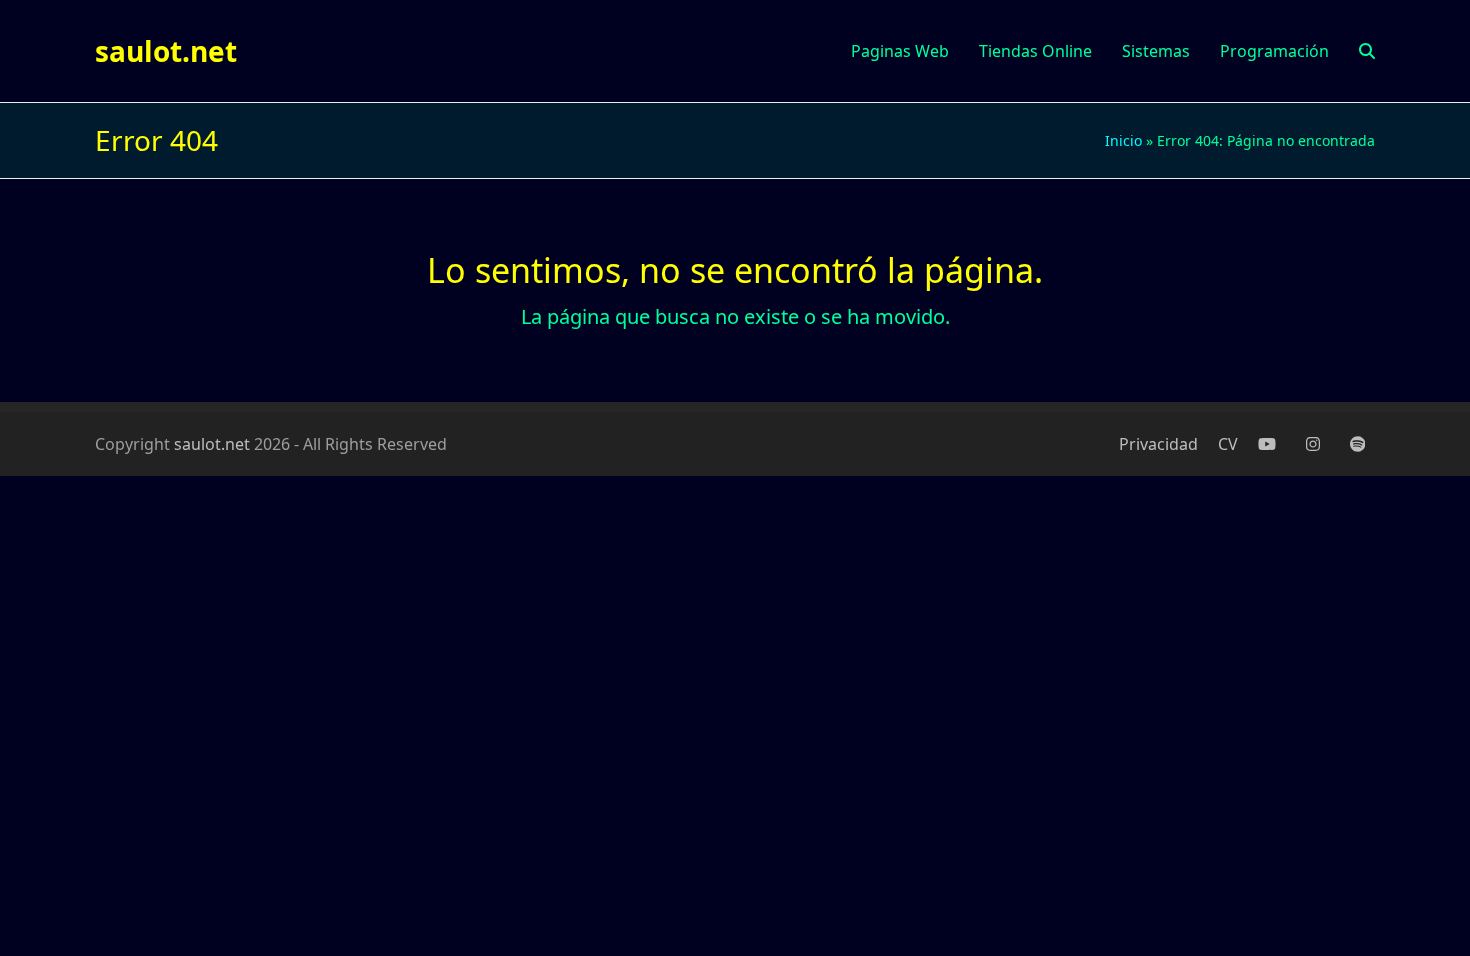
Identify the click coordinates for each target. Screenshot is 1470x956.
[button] (1367, 51)
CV (1228, 444)
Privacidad (1158, 444)
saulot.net (166, 51)
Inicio (1123, 140)
